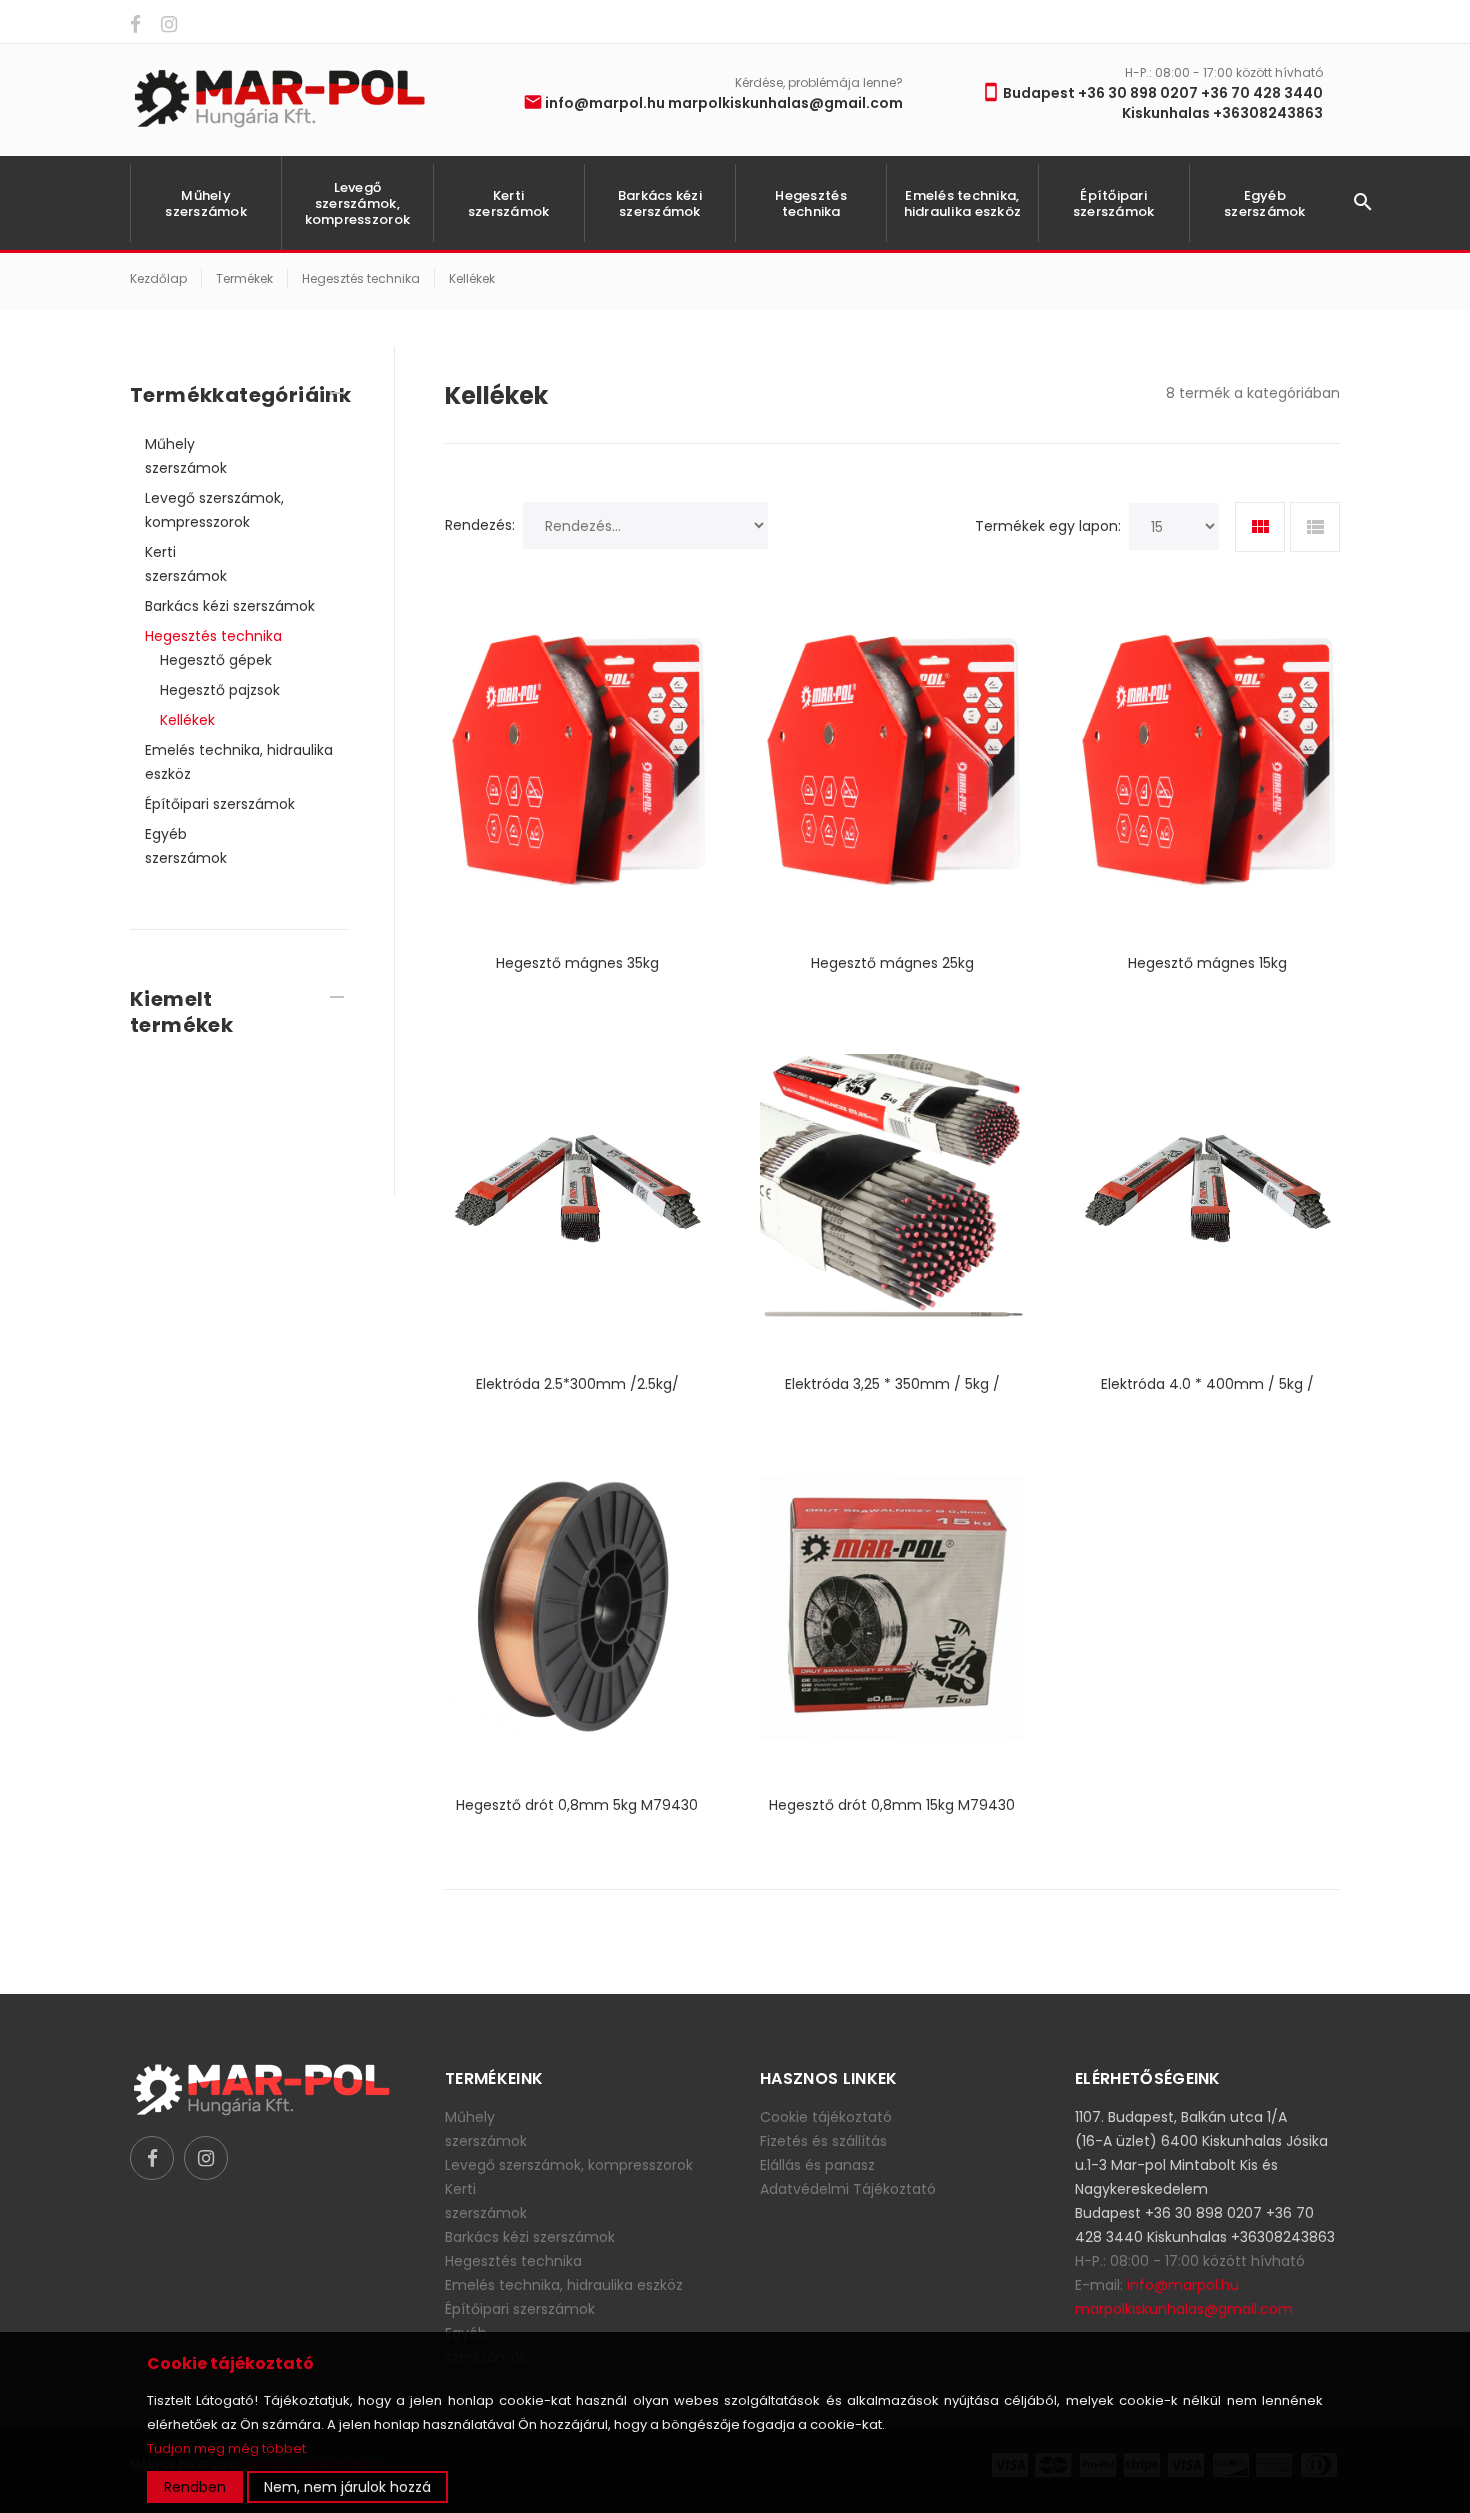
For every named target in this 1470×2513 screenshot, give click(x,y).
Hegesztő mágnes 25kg (892, 963)
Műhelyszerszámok (206, 203)
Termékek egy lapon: (1048, 526)
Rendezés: (480, 525)
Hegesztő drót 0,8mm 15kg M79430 (892, 1805)
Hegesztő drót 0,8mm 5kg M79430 (577, 1805)
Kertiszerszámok (509, 203)
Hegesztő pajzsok (220, 690)
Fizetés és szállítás (823, 2141)
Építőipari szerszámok (1114, 203)
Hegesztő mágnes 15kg (1207, 963)
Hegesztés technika (810, 203)
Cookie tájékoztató (826, 2117)
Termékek (244, 278)
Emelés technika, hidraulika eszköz (962, 203)
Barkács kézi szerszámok (660, 203)
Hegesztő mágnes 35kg (577, 963)
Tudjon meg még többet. (228, 2448)
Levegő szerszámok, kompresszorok (357, 203)
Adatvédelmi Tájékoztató (848, 2189)
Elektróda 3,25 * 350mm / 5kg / (892, 1384)
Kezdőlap (158, 278)
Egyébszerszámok (1265, 203)
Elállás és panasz (817, 2165)
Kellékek (472, 278)
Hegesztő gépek (216, 660)
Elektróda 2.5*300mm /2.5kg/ (577, 1384)
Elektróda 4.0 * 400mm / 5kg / (1207, 1384)
